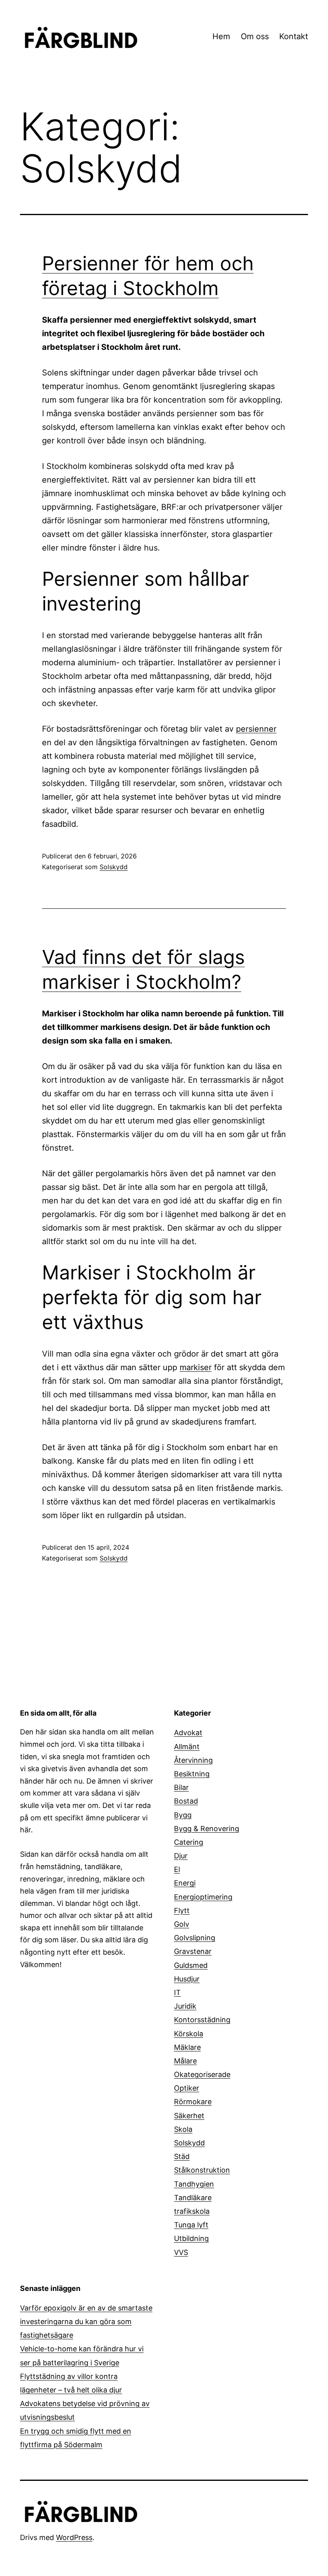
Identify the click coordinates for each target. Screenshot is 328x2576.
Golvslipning (195, 1938)
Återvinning (193, 1760)
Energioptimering (203, 1897)
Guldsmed (191, 1965)
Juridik (185, 2006)
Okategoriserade (202, 2074)
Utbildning (191, 2238)
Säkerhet (189, 2116)
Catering (189, 1842)
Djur (181, 1856)
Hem (221, 36)
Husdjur (187, 1979)
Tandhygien (194, 2184)
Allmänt (187, 1747)
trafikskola (192, 2211)
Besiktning (192, 1774)
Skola (183, 2129)
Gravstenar (193, 1951)
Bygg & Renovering (207, 1829)
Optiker (187, 2088)
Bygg (183, 1815)
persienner (256, 729)
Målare (185, 2061)
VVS (181, 2252)
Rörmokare (193, 2102)
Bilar (181, 1787)
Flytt (182, 1911)
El (177, 1869)
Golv (182, 1924)
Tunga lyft (191, 2225)
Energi (185, 1883)
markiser (196, 1367)
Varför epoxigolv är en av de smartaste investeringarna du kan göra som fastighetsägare (86, 2322)
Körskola (189, 2034)
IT (177, 1992)
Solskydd (114, 867)
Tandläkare (193, 2198)
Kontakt (294, 36)
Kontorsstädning (202, 2020)
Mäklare (187, 2047)
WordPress (74, 2537)
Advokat (188, 1733)
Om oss (255, 36)
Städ (182, 2156)
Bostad (186, 1801)
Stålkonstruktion (202, 2170)
